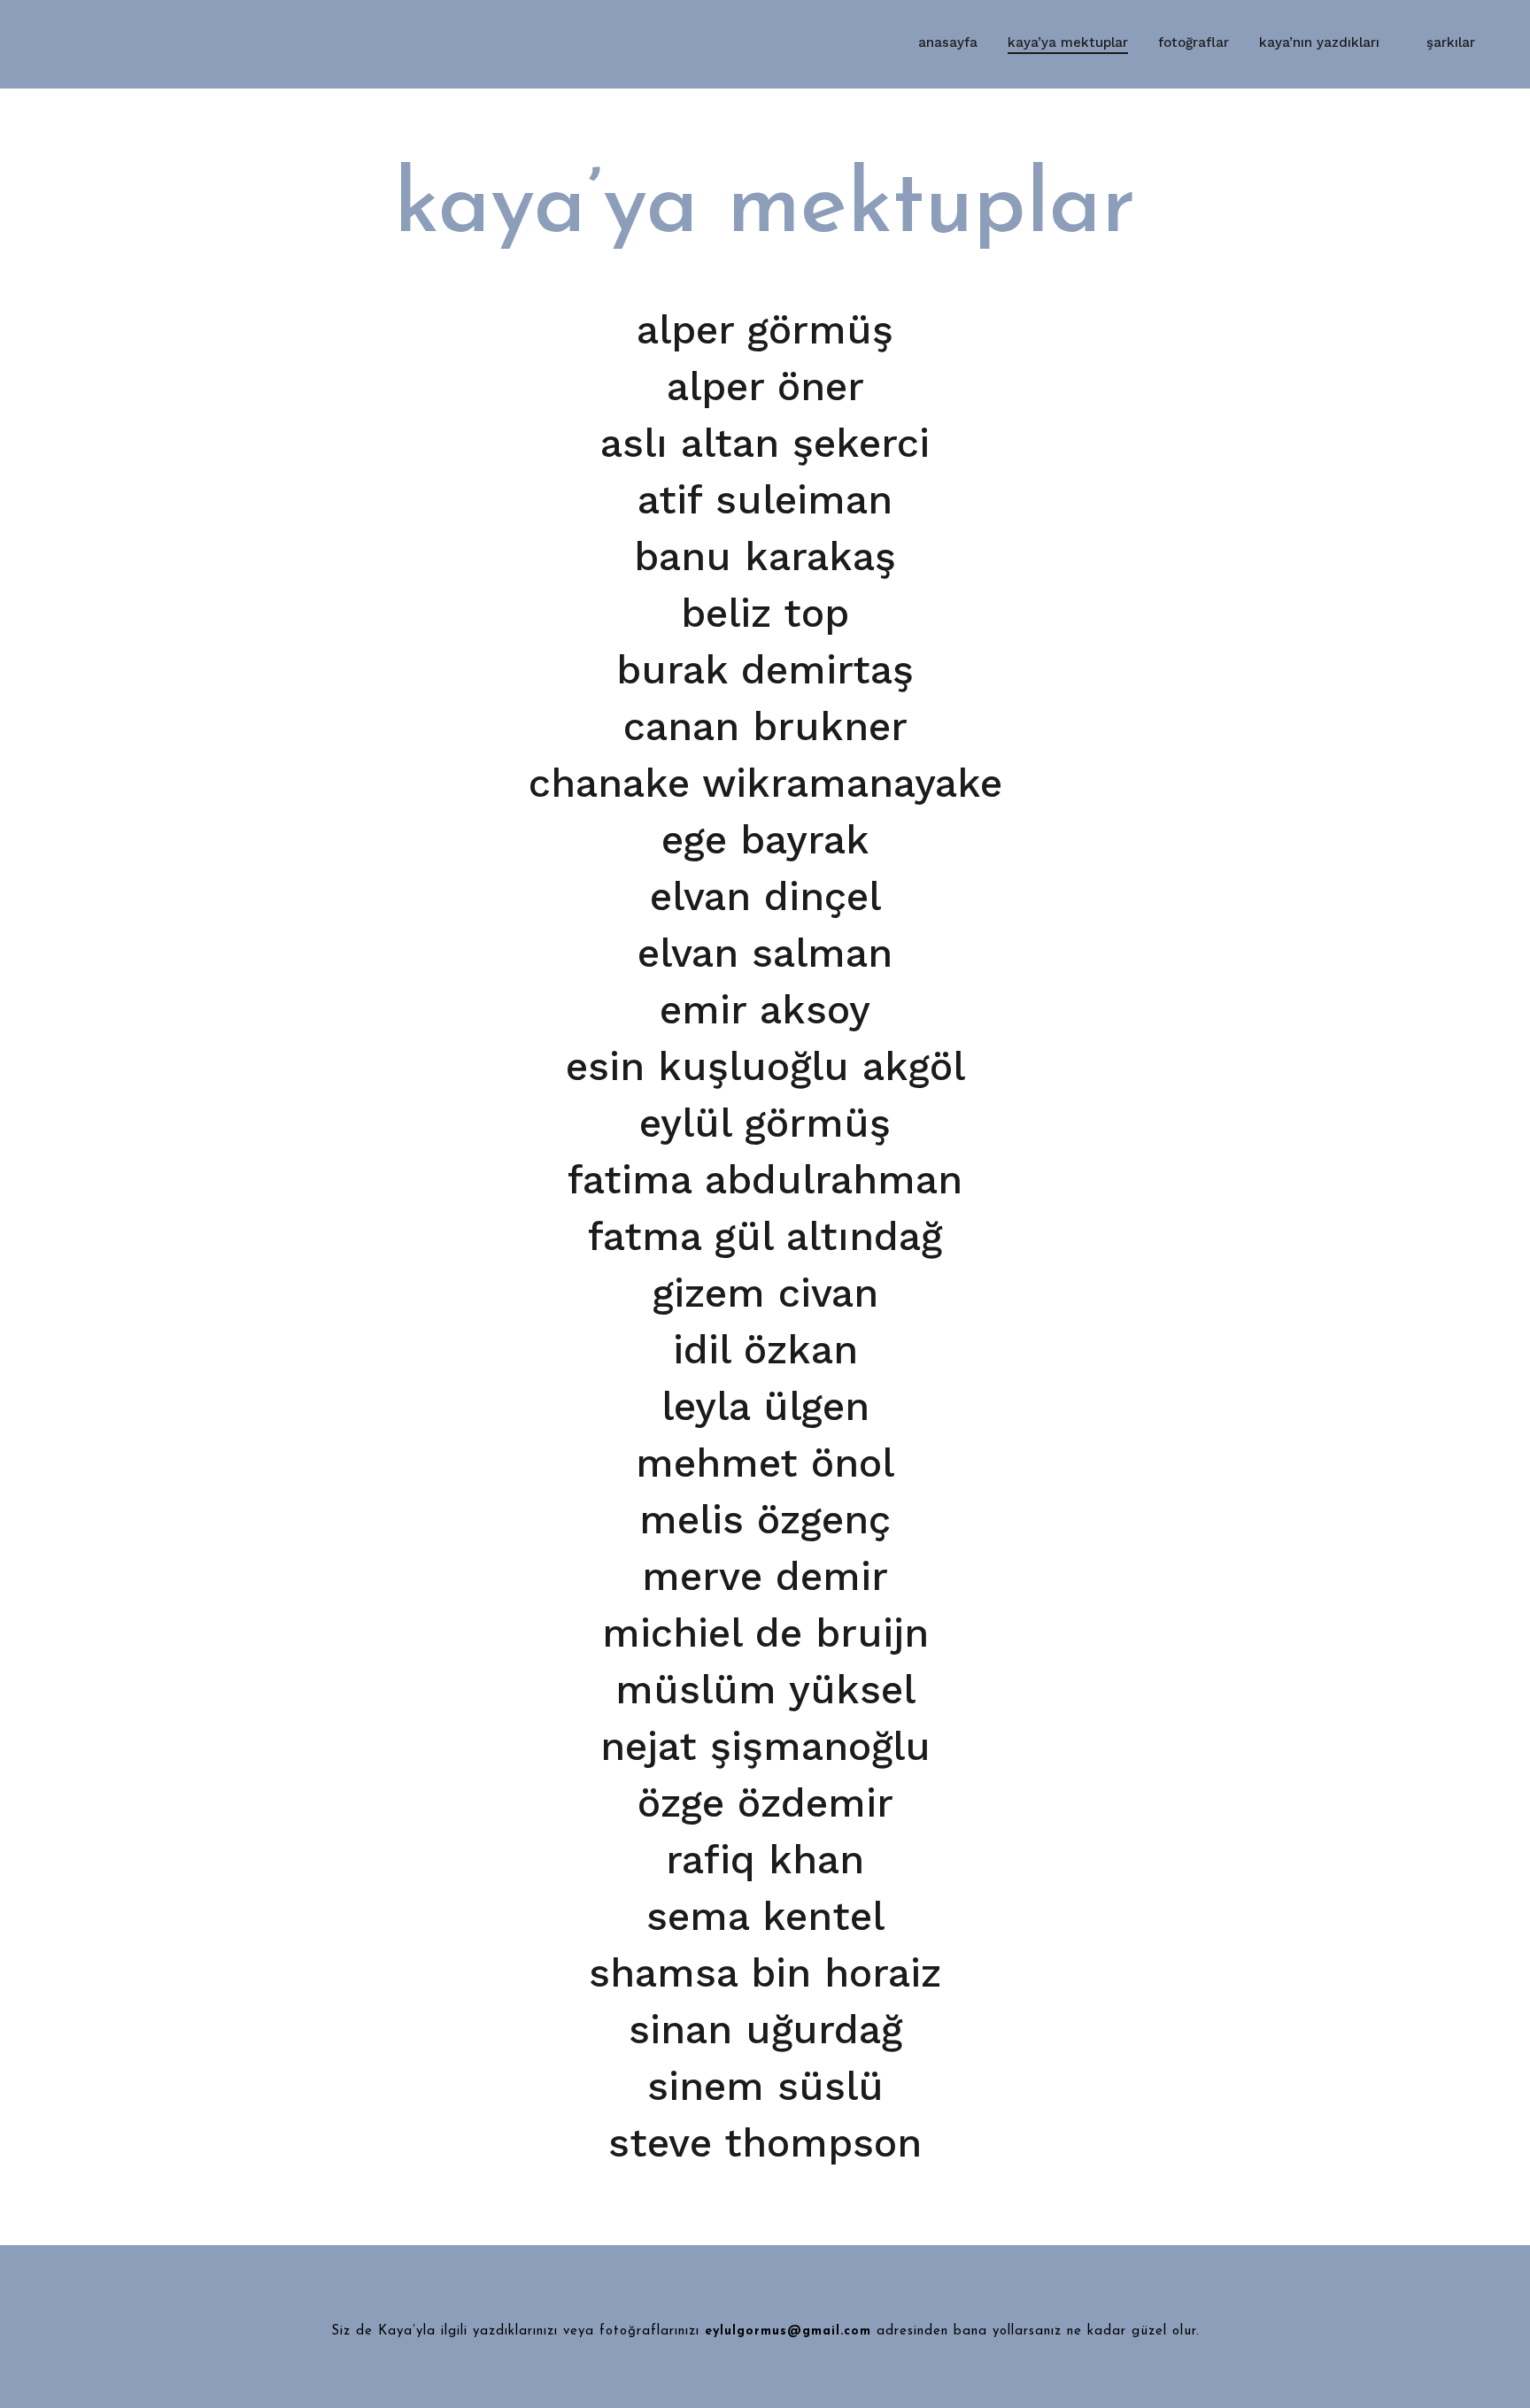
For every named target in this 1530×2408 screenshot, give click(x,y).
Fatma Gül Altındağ (765, 1236)
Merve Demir (765, 1576)
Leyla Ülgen (765, 1406)
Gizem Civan (765, 1293)
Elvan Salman (765, 953)
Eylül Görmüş (765, 1123)
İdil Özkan (765, 1350)
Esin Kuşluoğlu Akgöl (765, 1066)
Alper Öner (765, 386)
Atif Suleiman (765, 500)
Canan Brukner (765, 726)
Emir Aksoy (765, 1010)
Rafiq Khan (765, 1860)
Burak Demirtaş (765, 670)
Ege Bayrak (765, 840)
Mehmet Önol (765, 1463)
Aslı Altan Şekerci (765, 443)
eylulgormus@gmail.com (788, 2331)
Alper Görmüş (765, 330)
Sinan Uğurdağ (765, 2030)
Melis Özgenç (765, 1520)
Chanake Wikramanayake (765, 783)
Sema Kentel (765, 1916)
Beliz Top (765, 613)
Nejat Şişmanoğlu (765, 1746)
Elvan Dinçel (765, 896)
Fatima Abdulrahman (765, 1180)
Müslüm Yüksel (765, 1690)
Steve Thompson (765, 2143)
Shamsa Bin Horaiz (765, 1973)
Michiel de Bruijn (765, 1633)
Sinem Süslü (765, 2086)
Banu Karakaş (765, 556)
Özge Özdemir (765, 1803)
